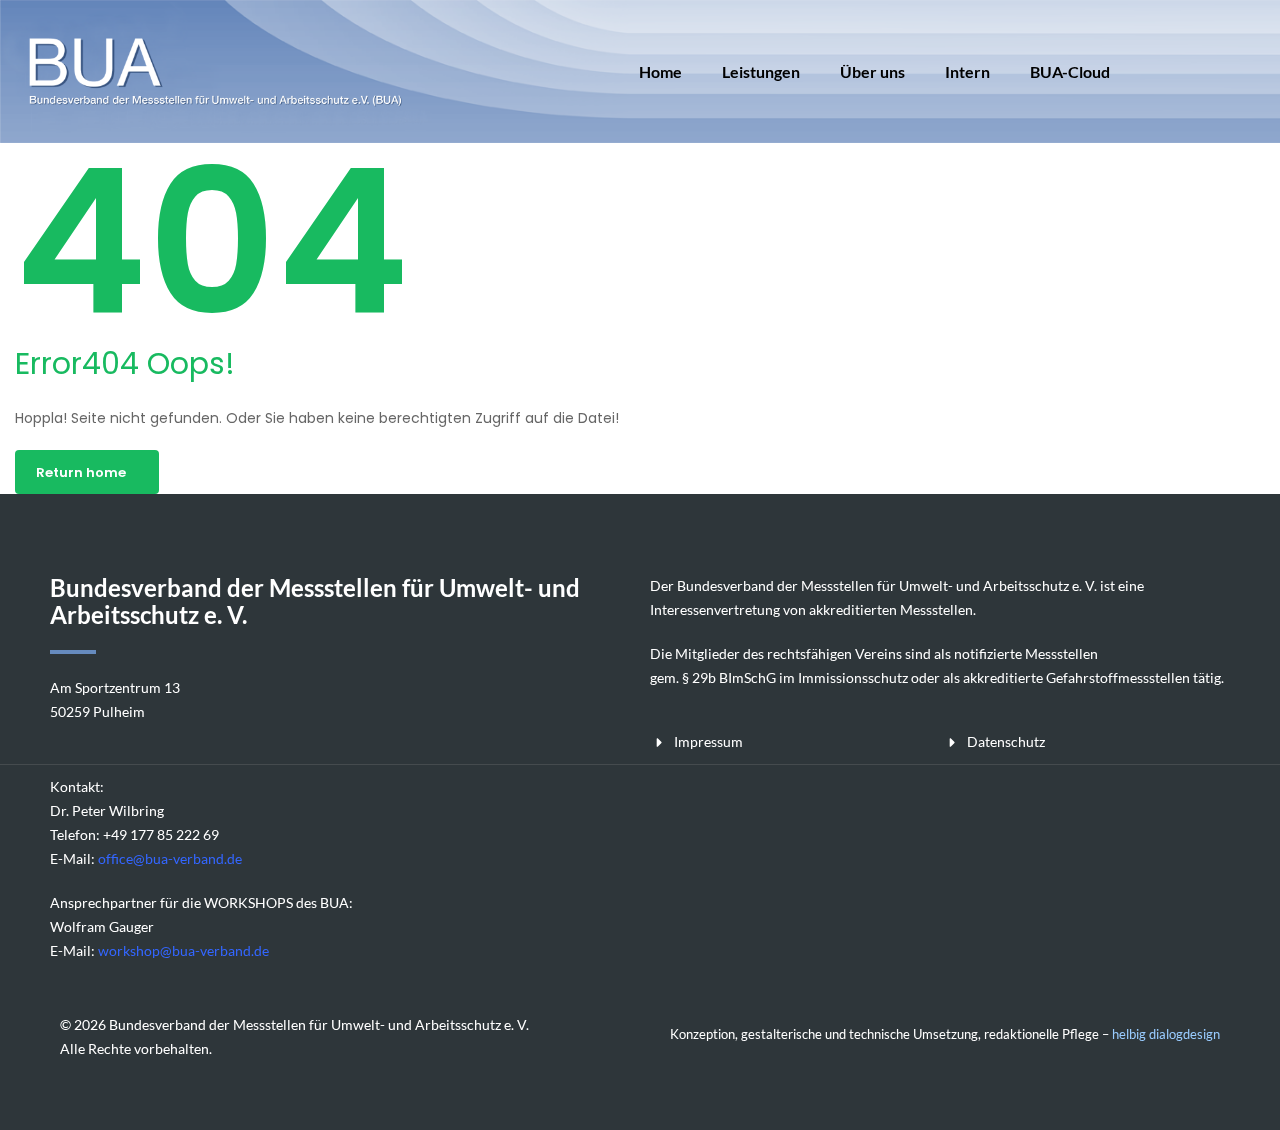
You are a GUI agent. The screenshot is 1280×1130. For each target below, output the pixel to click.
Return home (81, 472)
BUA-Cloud (1070, 71)
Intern (967, 71)
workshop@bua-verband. (176, 950)
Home (660, 71)
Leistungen (761, 71)
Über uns (872, 71)
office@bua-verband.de (170, 858)
